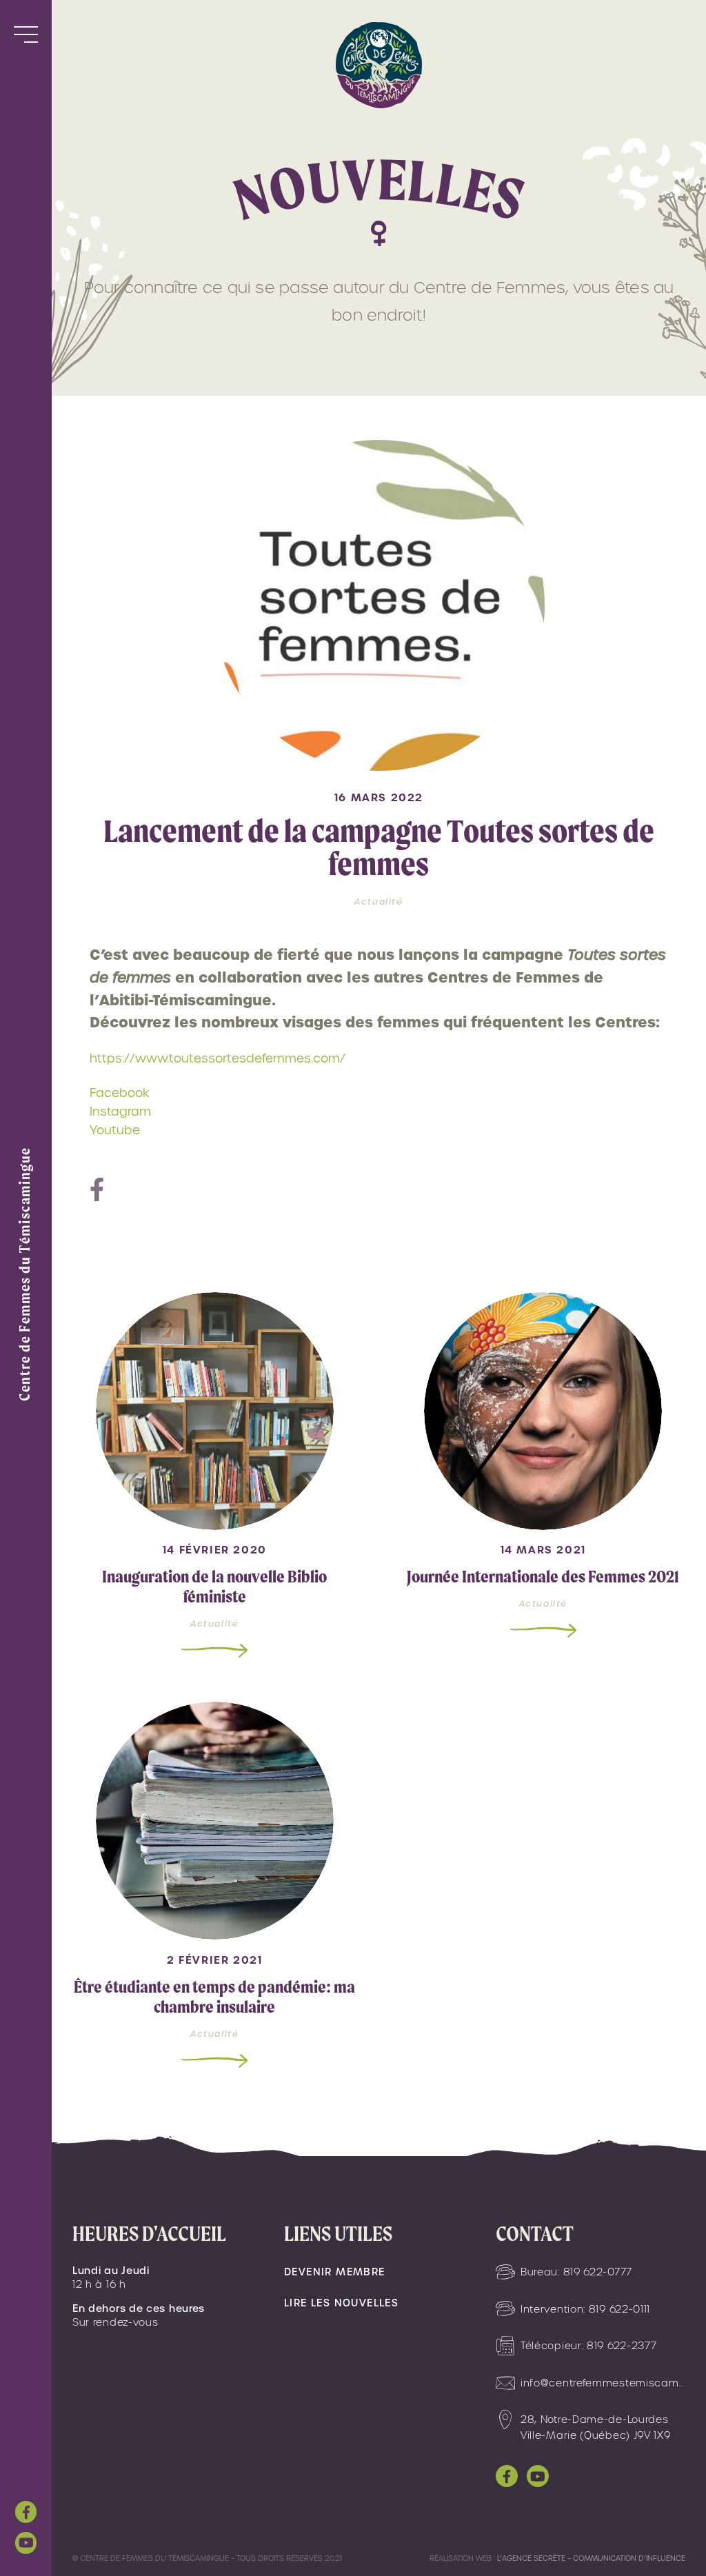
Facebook (120, 1093)
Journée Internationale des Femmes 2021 (543, 1577)
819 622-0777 (598, 2272)
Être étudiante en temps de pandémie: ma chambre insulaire (214, 1997)
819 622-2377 (622, 2346)
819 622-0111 (619, 2309)
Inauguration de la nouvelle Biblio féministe (214, 1587)
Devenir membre (335, 2272)
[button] (26, 34)
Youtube (115, 1130)
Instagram (120, 1111)
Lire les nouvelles (341, 2303)
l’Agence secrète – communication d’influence (591, 2558)
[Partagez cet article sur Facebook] (97, 1191)
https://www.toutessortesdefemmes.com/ (218, 1058)
